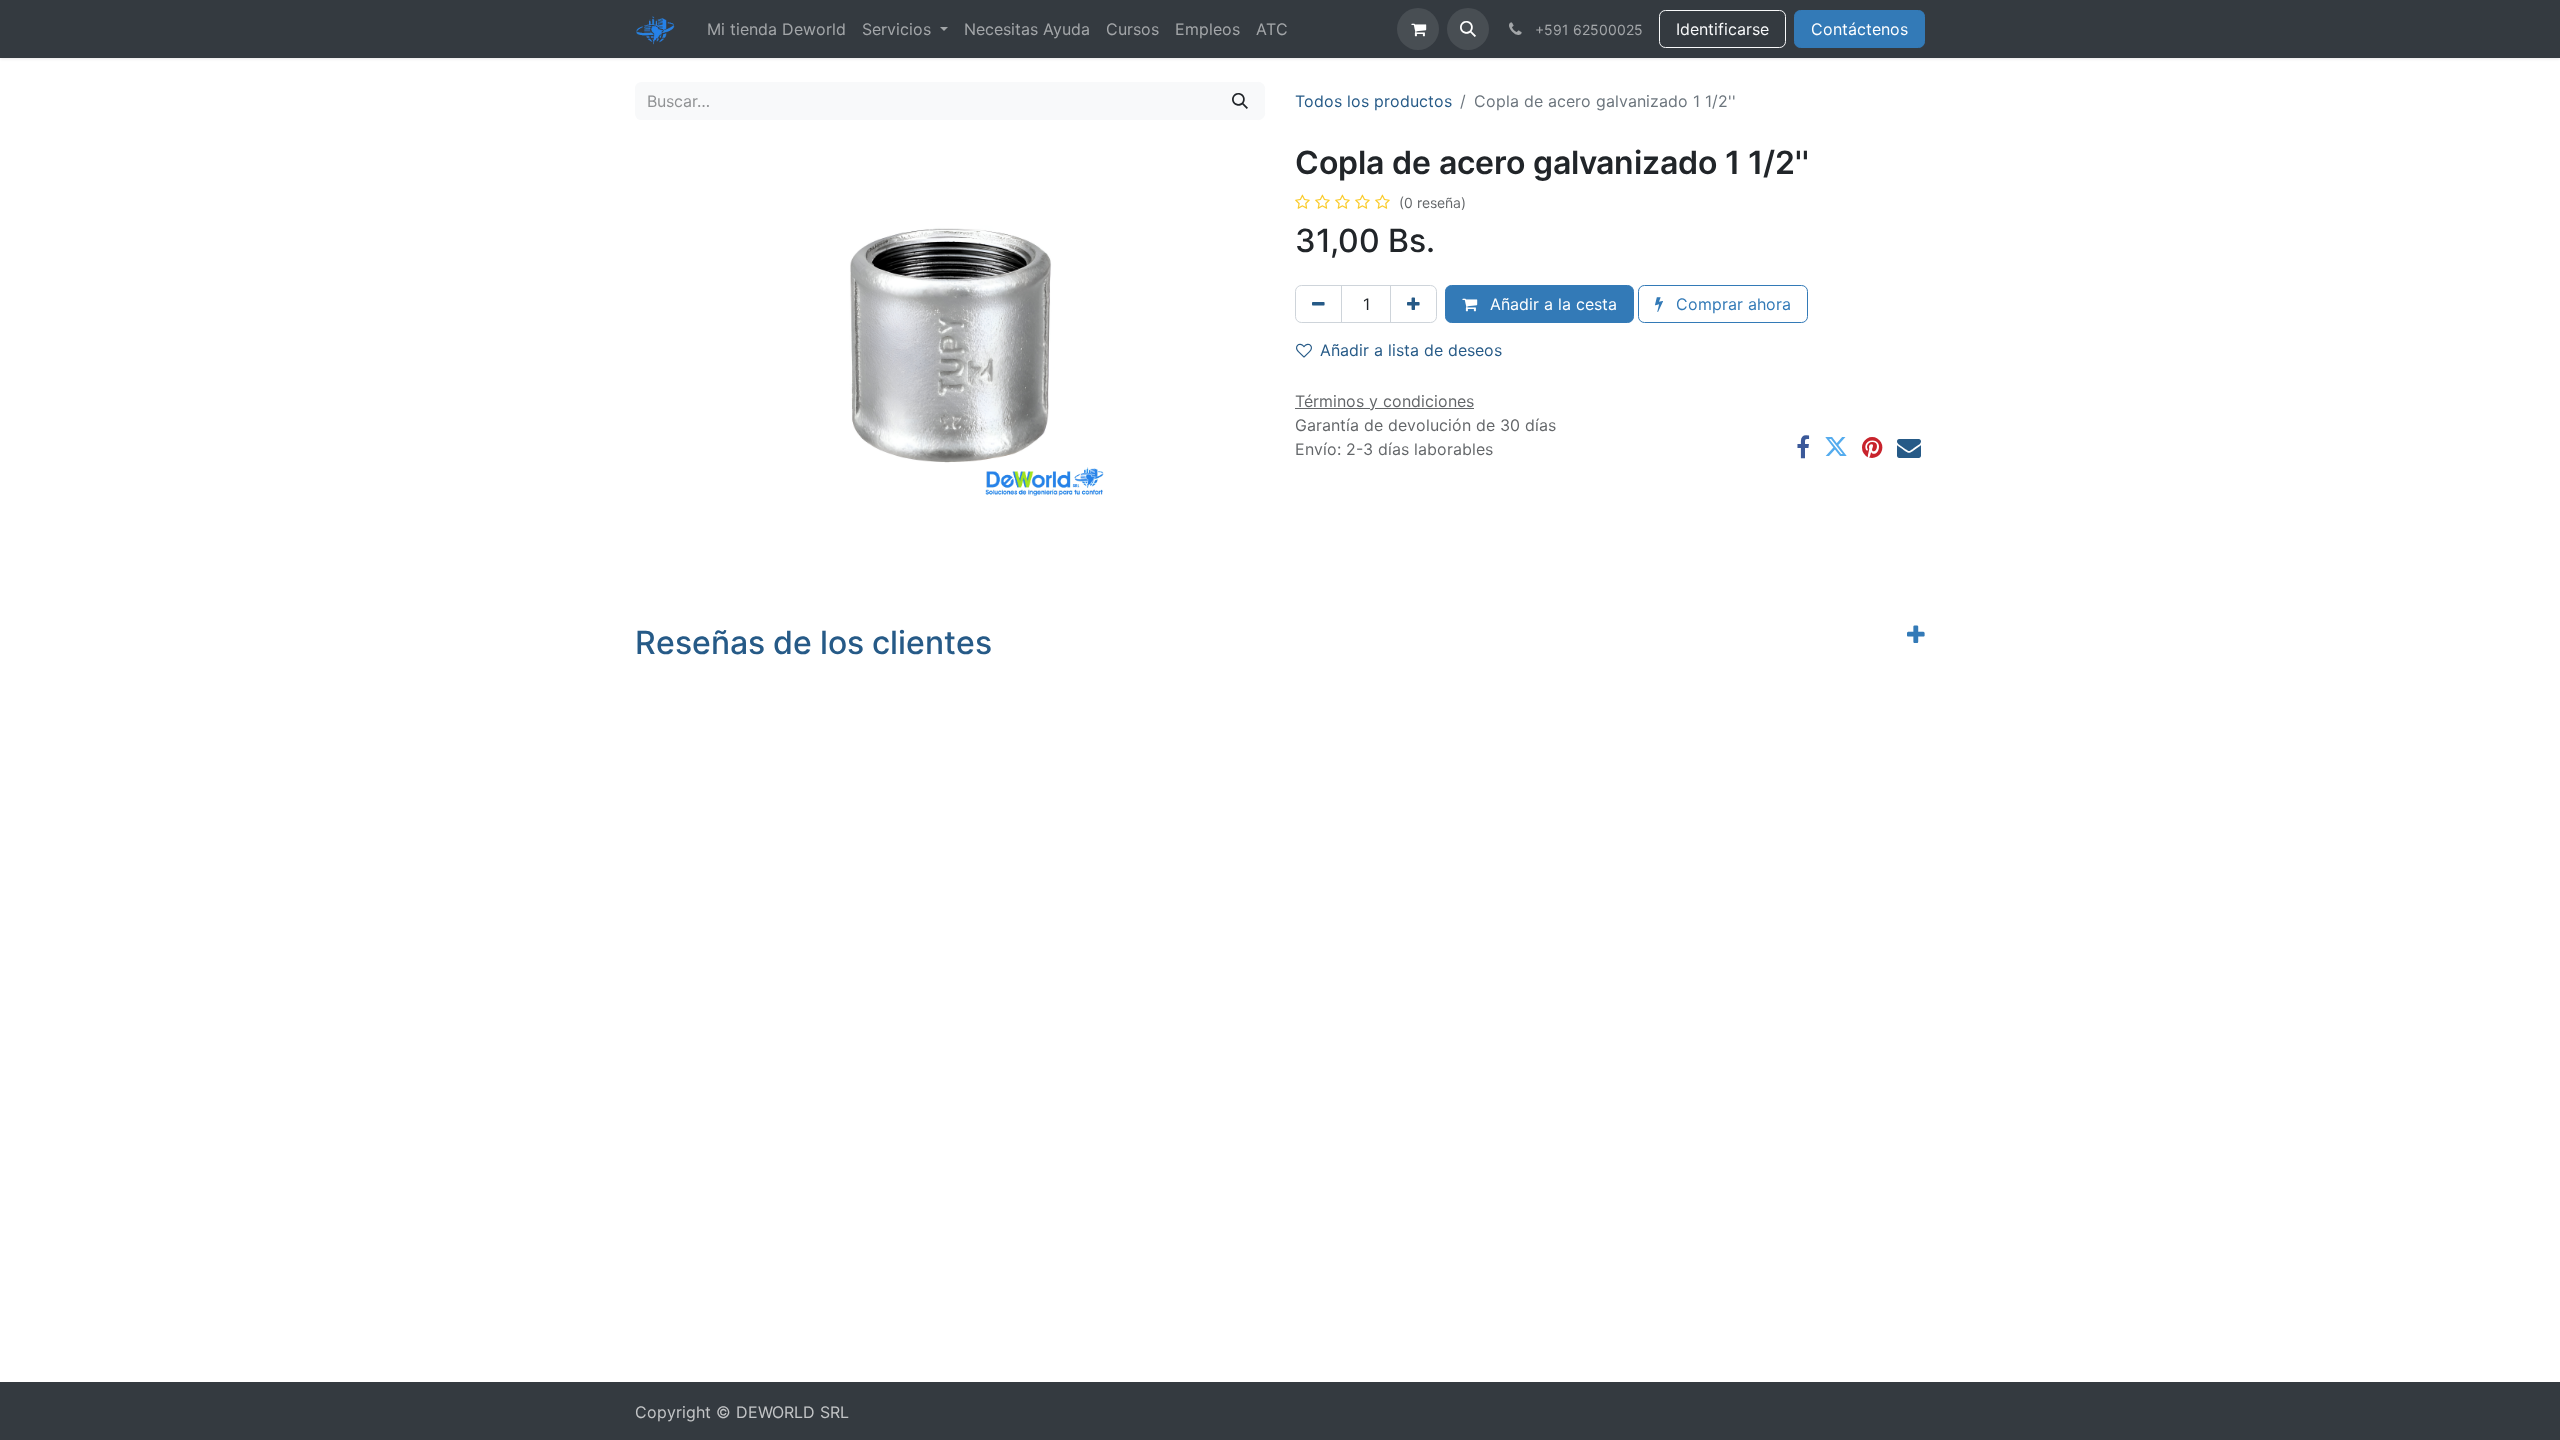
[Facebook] (1803, 447)
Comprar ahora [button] (1731, 304)
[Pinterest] (1872, 447)
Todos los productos (1373, 101)
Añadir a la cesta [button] (1551, 304)
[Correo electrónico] (1909, 447)
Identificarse (1722, 29)
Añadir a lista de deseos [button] (1411, 350)
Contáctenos (1859, 29)
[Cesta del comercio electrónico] (1418, 29)
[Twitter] (1836, 447)
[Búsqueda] (1240, 101)
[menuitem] (776, 29)
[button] (1468, 29)
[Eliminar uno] (1318, 304)
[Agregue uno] (1413, 304)
